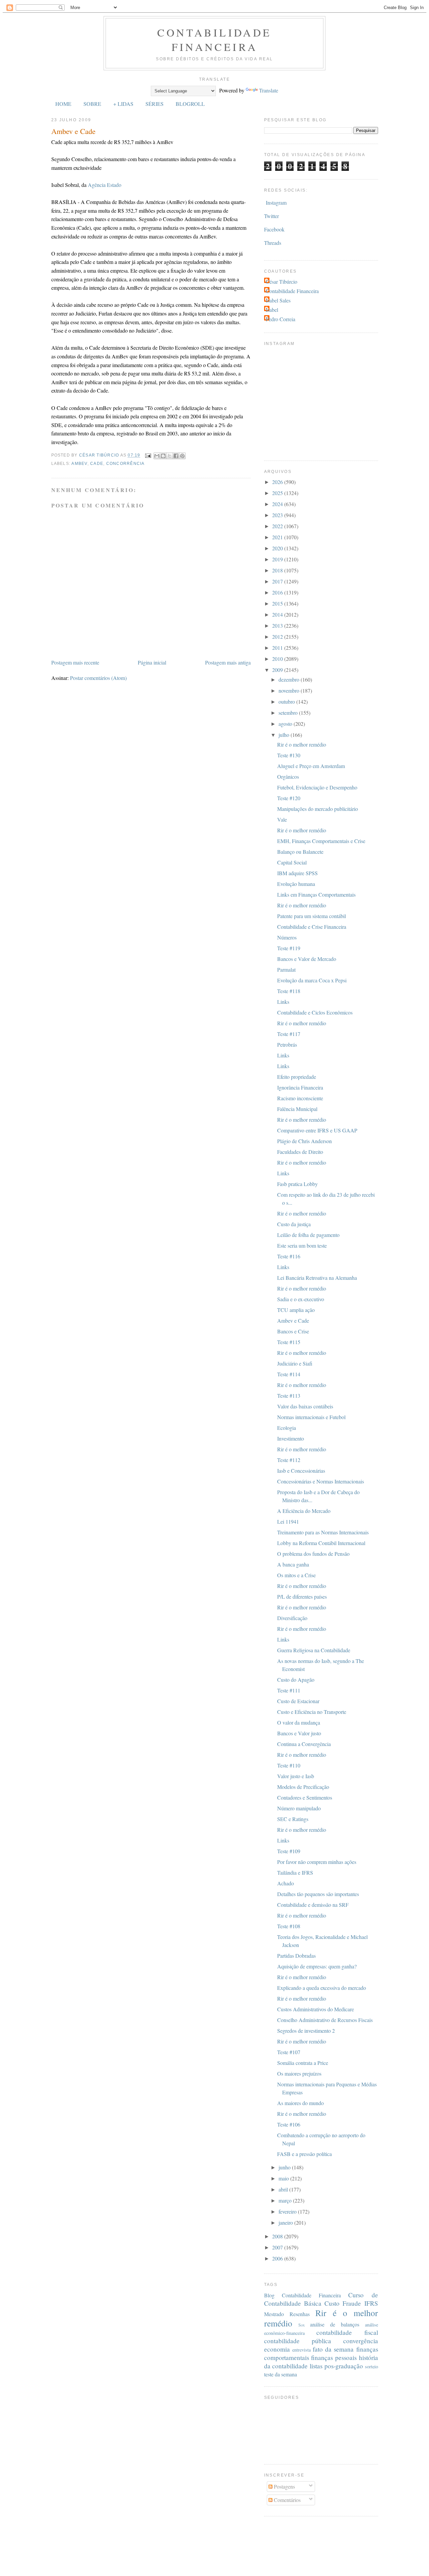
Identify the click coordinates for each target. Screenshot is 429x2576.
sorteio (372, 2366)
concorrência (126, 464)
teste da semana (281, 2374)
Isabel (272, 310)
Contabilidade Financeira (214, 40)
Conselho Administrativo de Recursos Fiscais (325, 2020)
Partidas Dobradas (296, 1956)
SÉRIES (155, 104)
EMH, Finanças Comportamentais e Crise (321, 841)
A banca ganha (293, 1564)
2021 (278, 537)
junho (285, 2167)
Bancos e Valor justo (299, 1733)
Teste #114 (289, 1374)
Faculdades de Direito (300, 1152)
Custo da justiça (294, 1224)
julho (285, 735)
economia (277, 2349)
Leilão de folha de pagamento (308, 1235)
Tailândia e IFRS (295, 1872)
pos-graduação (344, 2366)
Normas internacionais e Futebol (311, 1417)
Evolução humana (296, 884)
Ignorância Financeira (300, 1087)
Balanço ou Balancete (300, 852)
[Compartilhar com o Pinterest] (182, 456)
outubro (287, 702)
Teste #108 (289, 1926)
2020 (278, 548)
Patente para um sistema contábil (312, 916)
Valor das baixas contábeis (305, 1406)
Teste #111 (289, 1690)
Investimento (291, 1438)
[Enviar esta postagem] (148, 456)
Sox (301, 2325)
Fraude (352, 2303)
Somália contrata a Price (303, 2063)
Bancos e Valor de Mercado (307, 959)
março (286, 2200)
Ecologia (287, 1428)
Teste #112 (289, 1460)
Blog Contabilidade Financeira (303, 2295)
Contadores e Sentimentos (305, 1797)
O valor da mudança (299, 1722)
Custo (332, 2303)
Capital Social (292, 862)
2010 (278, 659)
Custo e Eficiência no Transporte (312, 1712)
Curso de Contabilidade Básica (321, 2299)
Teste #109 (289, 1851)
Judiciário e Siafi (295, 1363)
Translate (269, 90)
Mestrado (274, 2314)
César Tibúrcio (282, 282)
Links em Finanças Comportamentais (316, 894)
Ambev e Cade (293, 1320)
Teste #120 (289, 798)
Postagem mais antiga (228, 662)
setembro (289, 713)
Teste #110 (289, 1765)
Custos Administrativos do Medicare (316, 2009)
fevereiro (288, 2211)
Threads (273, 243)
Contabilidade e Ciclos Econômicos (315, 1012)
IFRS (371, 2303)
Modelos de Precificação (303, 1787)
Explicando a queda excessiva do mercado (322, 1988)
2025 (278, 493)
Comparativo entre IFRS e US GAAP (317, 1130)
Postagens (284, 2486)
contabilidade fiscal (347, 2332)
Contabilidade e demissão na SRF (313, 1905)
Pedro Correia (281, 319)
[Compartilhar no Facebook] (176, 456)
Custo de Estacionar (298, 1701)
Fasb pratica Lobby (297, 1184)
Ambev (79, 464)
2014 (278, 614)
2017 (278, 581)
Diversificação (292, 1618)
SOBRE (92, 104)
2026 (278, 482)
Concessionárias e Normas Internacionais (321, 1481)
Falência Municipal (297, 1109)
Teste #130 (289, 755)
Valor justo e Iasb (296, 1776)
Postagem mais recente (75, 662)
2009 (278, 670)
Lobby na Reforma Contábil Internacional (321, 1543)
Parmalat (286, 969)
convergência (361, 2341)
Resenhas (300, 2314)
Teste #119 (289, 948)
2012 (278, 637)
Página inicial (152, 662)
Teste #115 (289, 1342)
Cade (97, 464)
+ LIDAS (123, 104)
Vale (282, 819)
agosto (286, 724)
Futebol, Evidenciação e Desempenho (317, 787)
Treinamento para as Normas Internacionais (323, 1532)
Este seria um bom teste (302, 1245)
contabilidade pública (298, 2341)
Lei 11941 (288, 1521)
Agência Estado (105, 185)
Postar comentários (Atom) (98, 678)
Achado (286, 1883)
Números (287, 937)
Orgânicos (288, 777)
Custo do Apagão (296, 1680)
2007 (278, 2247)
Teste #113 (289, 1396)
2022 (278, 526)
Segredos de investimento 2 (306, 2031)
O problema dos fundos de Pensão (313, 1554)
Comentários (287, 2500)
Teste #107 (289, 2052)
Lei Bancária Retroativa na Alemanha (317, 1278)
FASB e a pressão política (304, 2154)
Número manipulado (299, 1808)
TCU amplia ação (296, 1310)
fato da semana (333, 2349)
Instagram (276, 202)
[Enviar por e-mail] (157, 456)
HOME (63, 104)
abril (284, 2189)
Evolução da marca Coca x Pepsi (312, 980)
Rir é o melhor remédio (302, 744)
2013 (278, 625)
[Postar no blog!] (163, 456)
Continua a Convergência (304, 1744)
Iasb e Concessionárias (301, 1471)
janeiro (286, 2222)
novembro (290, 690)
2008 (278, 2236)
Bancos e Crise (293, 1331)
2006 (278, 2258)
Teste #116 (289, 1256)
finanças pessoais (334, 2357)
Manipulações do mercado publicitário (318, 809)
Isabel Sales (278, 300)
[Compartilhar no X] (170, 456)
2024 (278, 504)
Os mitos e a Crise (296, 1575)
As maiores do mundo (300, 2103)
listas (316, 2366)
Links (283, 1002)
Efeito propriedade (297, 1077)
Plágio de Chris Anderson (304, 1141)
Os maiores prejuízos (299, 2073)
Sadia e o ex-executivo (301, 1299)
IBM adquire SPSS (297, 873)
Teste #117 (289, 1034)
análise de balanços (335, 2324)
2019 (278, 559)
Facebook (274, 229)
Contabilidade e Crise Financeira (312, 927)
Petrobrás (287, 1045)
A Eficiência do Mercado (304, 1511)
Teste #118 (289, 991)
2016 (278, 592)
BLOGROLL (190, 104)
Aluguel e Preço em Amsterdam (311, 766)
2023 (278, 515)
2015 (278, 603)
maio (284, 2178)
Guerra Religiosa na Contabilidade (314, 1650)
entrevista (301, 2350)
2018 (278, 570)
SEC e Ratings (293, 1819)
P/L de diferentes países (302, 1596)
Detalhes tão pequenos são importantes (318, 1894)
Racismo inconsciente (300, 1098)
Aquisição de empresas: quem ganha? (317, 1966)
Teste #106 (289, 2124)
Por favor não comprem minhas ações (317, 1862)
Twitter (271, 216)
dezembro (290, 679)
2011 (278, 648)
